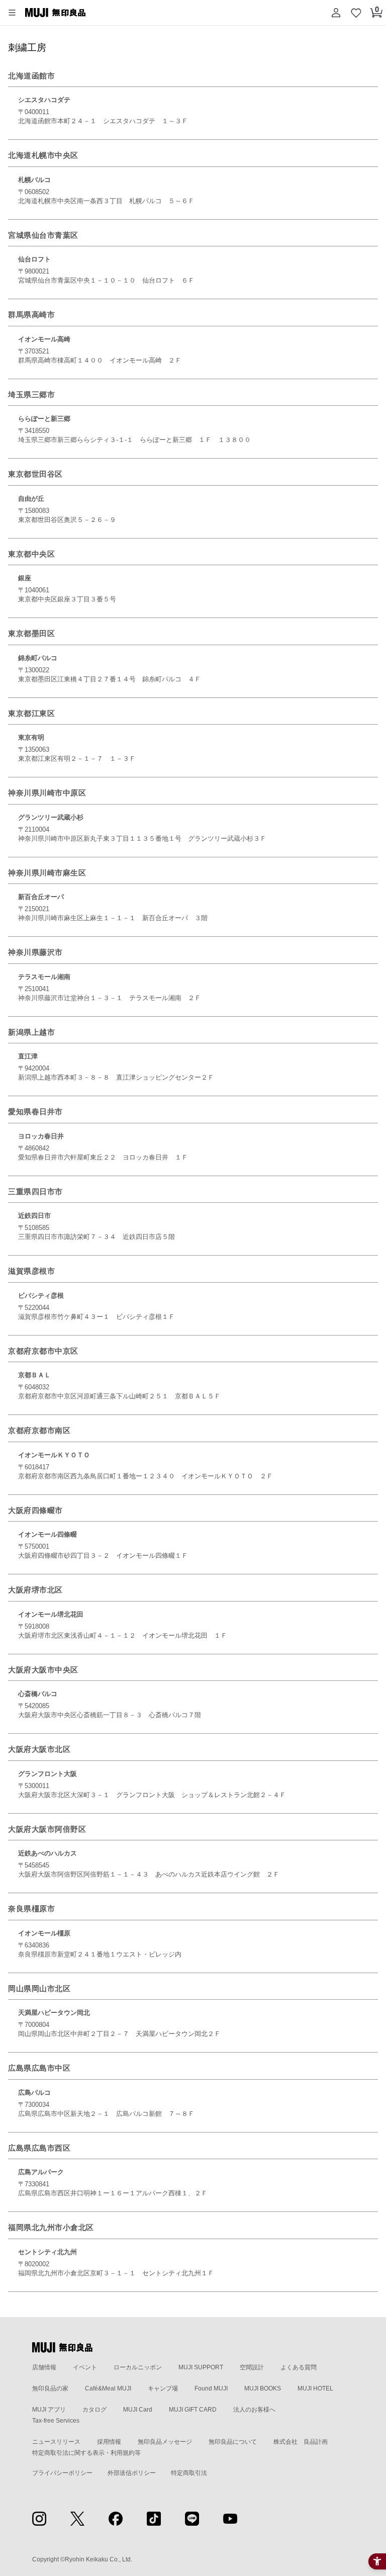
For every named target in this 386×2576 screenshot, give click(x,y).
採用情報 (109, 2442)
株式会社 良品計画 (301, 2442)
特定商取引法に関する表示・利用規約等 (86, 2453)
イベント (85, 2367)
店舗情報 (44, 2367)
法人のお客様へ (254, 2410)
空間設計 (252, 2367)
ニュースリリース (56, 2442)
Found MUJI (211, 2388)
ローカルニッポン (138, 2367)
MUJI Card (138, 2410)
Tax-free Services (56, 2421)
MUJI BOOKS (263, 2388)
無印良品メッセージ (165, 2442)
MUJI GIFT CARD (193, 2410)
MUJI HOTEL (315, 2388)
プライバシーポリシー (62, 2473)
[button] (12, 13)
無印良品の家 (50, 2388)
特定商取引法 (189, 2473)
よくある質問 (299, 2367)
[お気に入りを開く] (356, 13)
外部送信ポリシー (132, 2473)
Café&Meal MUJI (108, 2388)
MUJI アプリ (49, 2410)
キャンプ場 (163, 2388)
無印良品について (233, 2442)
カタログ (94, 2410)
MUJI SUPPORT (201, 2367)
